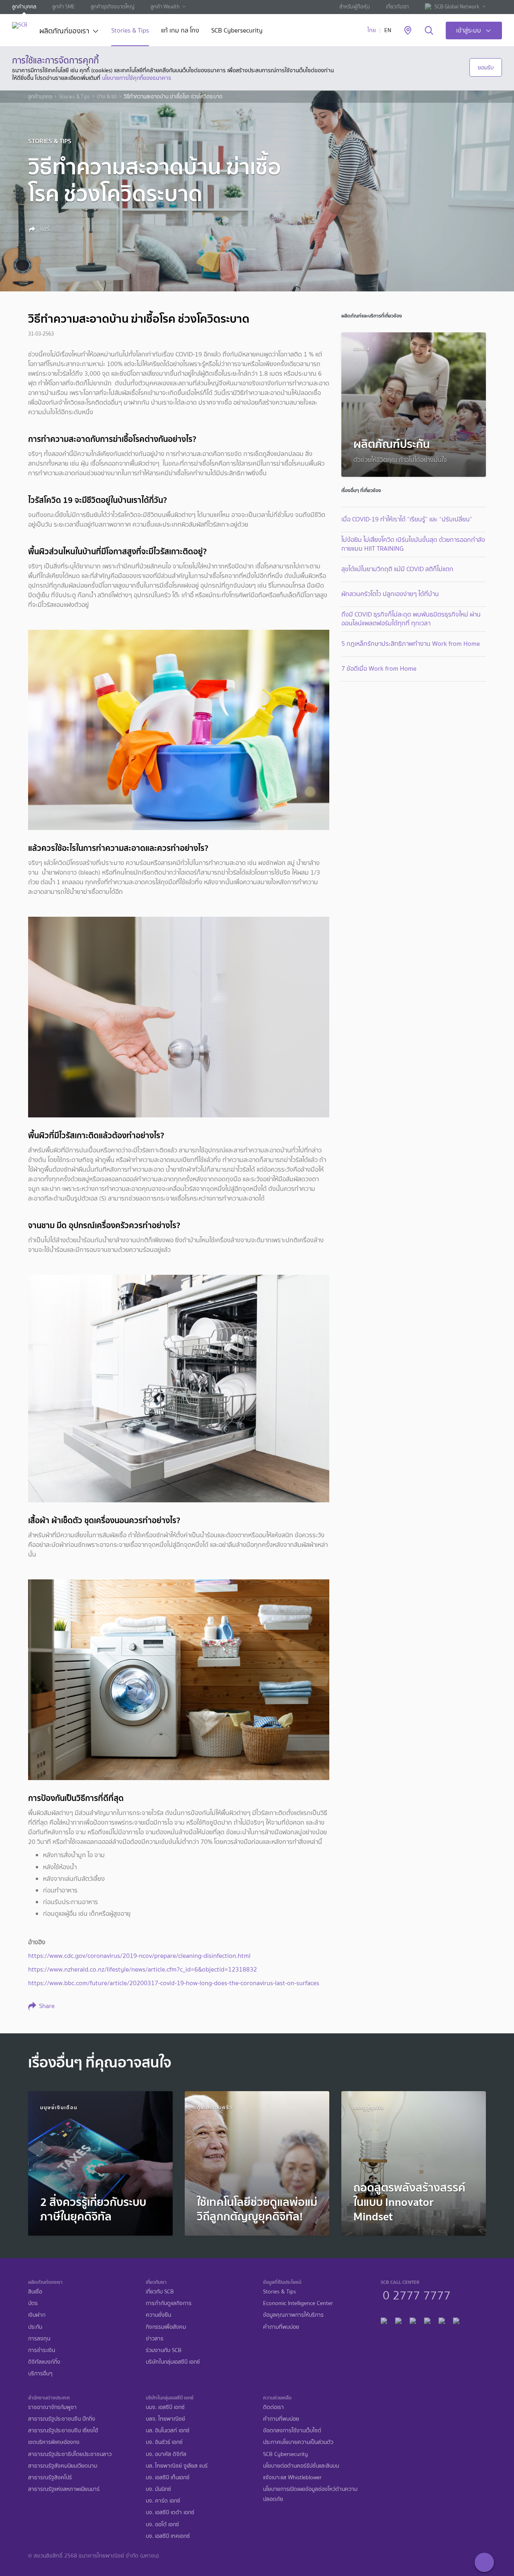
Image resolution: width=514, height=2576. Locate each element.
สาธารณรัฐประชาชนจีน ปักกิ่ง (62, 2419)
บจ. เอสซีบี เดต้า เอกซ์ (170, 2512)
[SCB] (20, 25)
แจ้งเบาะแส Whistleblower (292, 2477)
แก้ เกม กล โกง (180, 31)
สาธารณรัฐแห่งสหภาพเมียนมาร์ (64, 2489)
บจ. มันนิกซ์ (158, 2489)
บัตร (33, 2303)
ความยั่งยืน (158, 2315)
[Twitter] (442, 2320)
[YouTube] (427, 2320)
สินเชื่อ (35, 2292)
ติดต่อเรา (273, 2407)
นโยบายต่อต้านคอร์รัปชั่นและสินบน (301, 2466)
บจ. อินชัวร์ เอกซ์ (164, 2442)
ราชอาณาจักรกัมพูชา (52, 2407)
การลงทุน (39, 2339)
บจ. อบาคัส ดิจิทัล (166, 2454)
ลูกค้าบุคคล (24, 7)
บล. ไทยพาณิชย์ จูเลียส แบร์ (177, 2466)
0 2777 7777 (417, 2294)
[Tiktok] (413, 2320)
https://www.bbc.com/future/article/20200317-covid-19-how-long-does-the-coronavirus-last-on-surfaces (174, 1983)
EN (388, 30)
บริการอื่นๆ (40, 2374)
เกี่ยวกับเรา (397, 7)
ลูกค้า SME (63, 7)
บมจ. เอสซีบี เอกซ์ (165, 2407)
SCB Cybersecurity (237, 31)
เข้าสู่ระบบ (469, 30)
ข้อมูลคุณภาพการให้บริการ (293, 2315)
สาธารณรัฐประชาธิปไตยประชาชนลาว (70, 2454)
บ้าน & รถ (107, 97)
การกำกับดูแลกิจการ (169, 2303)
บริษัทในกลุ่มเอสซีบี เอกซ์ (173, 2362)
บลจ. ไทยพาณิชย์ (165, 2419)
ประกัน (35, 2327)
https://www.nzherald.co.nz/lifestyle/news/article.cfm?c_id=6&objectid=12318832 (143, 1969)
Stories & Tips (130, 31)
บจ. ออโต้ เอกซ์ (162, 2524)
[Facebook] (384, 2320)
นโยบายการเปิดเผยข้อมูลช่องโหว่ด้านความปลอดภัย (310, 2494)
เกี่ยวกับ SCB (160, 2292)
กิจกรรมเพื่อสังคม (166, 2327)
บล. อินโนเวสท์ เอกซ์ (168, 2431)
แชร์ (44, 229)
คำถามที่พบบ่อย (281, 2327)
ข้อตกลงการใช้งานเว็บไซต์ (292, 2431)
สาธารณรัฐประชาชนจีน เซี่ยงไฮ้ (63, 2431)
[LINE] (398, 2320)
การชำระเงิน (42, 2350)
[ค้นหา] (429, 31)
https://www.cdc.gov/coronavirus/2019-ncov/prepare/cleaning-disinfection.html (139, 1956)
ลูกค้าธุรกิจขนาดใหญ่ (113, 7)
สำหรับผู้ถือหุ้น (355, 7)
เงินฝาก (37, 2315)
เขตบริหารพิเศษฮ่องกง (54, 2442)
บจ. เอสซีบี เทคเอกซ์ (168, 2536)
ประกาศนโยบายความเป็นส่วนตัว (298, 2442)
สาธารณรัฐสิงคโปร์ (50, 2477)
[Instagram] (456, 2320)
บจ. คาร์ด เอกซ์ (163, 2501)
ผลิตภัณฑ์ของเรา (64, 32)
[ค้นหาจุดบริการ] (408, 31)
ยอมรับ (486, 67)
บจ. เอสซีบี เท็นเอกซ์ (168, 2477)
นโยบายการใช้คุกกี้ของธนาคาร (137, 78)
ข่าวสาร (155, 2339)
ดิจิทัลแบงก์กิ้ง (44, 2362)
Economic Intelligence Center (298, 2303)
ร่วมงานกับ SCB (164, 2350)
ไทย (372, 30)
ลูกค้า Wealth (165, 7)
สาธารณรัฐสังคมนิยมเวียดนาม (63, 2466)
